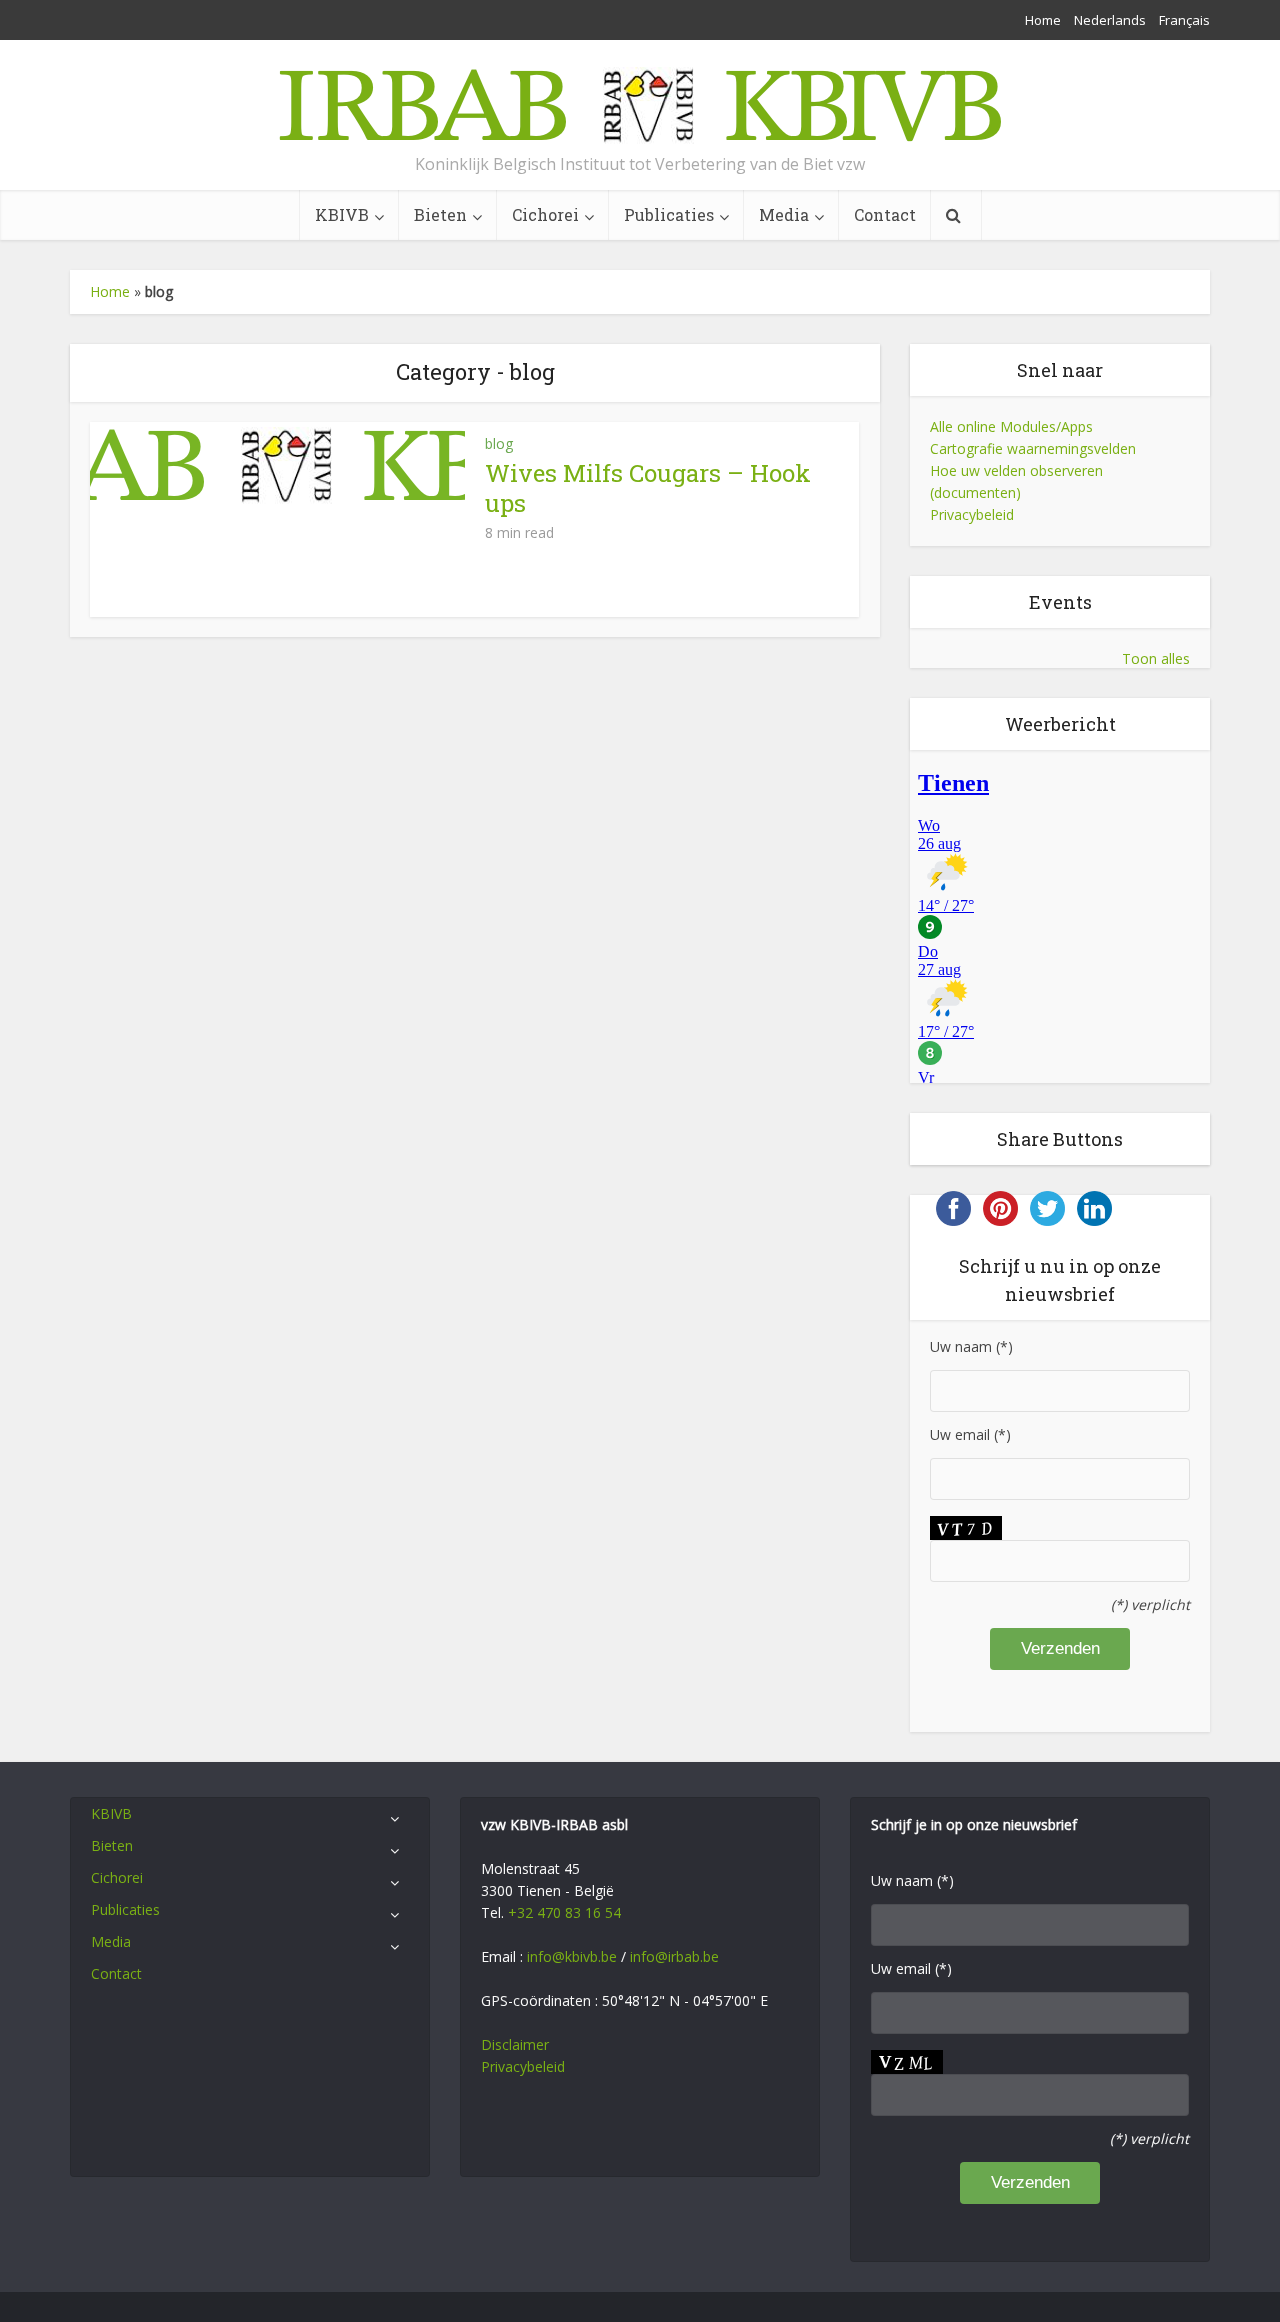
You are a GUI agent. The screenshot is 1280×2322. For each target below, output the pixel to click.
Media (784, 214)
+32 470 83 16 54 (564, 1912)
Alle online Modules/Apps (1011, 426)
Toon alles (1156, 658)
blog (499, 443)
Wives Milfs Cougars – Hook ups (648, 488)
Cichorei (545, 214)
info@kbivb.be (572, 1956)
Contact (885, 214)
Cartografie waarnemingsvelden (1033, 448)
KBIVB (342, 214)
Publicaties (669, 214)
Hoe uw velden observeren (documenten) (1016, 481)
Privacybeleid (972, 514)
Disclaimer (515, 2044)
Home (1043, 20)
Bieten (440, 214)
